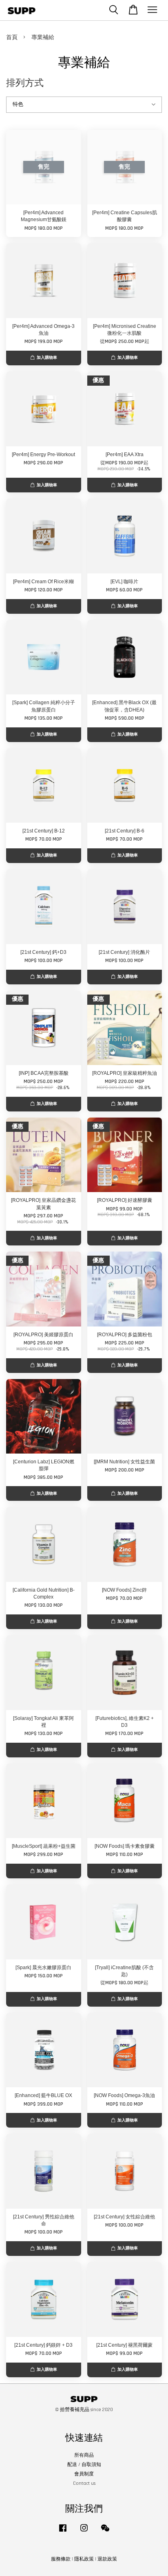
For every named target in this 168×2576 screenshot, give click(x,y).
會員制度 (84, 2474)
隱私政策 (84, 2559)
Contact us (84, 2483)
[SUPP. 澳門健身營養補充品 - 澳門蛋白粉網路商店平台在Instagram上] (84, 2532)
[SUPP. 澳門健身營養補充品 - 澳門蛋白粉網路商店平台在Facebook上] (63, 2532)
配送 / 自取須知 (84, 2465)
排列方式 (25, 83)
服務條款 (61, 2559)
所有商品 (84, 2455)
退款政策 (107, 2559)
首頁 (12, 37)
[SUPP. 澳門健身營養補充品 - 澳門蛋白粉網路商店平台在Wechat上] (105, 2532)
